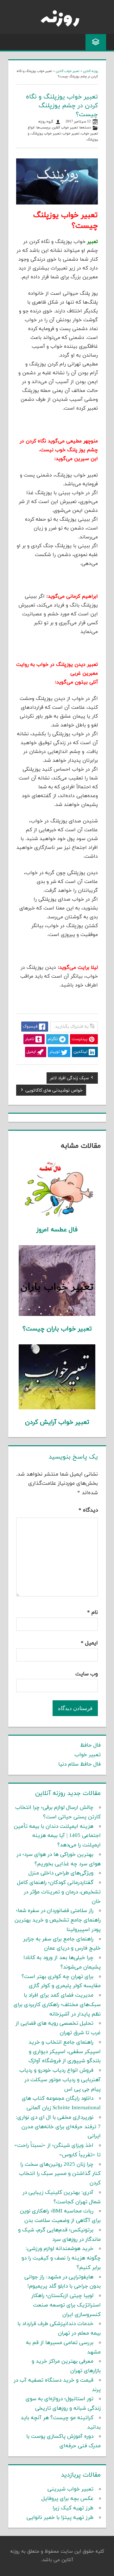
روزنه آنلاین (90, 71)
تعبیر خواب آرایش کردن (57, 1422)
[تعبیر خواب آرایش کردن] (57, 1408)
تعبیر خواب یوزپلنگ (46, 134)
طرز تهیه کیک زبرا (73, 2508)
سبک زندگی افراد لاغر (70, 1079)
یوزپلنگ (92, 140)
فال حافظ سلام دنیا (79, 1764)
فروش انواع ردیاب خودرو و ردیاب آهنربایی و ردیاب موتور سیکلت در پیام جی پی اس (60, 2080)
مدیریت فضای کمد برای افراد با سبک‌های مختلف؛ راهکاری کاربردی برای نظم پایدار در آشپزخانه (57, 2005)
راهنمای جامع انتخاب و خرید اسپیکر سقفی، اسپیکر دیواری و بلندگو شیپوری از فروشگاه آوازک (65, 2052)
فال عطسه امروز (57, 1230)
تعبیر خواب (71, 134)
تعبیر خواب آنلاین (68, 71)
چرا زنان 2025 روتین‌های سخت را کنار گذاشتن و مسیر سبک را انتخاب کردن (60, 2174)
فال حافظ (90, 1745)
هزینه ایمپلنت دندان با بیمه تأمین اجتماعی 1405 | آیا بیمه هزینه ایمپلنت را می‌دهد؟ (57, 1836)
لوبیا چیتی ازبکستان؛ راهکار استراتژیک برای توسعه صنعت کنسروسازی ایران (66, 2305)
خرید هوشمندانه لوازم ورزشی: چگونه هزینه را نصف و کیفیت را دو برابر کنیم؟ (61, 2258)
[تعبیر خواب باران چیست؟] (57, 1315)
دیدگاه (88, 1510)
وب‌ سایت (87, 1674)
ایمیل (89, 1643)
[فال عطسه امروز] (57, 1216)
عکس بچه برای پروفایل (67, 2499)
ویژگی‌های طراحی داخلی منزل (61, 1873)
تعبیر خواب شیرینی (70, 2489)
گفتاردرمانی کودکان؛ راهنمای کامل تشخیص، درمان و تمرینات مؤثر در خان (59, 1892)
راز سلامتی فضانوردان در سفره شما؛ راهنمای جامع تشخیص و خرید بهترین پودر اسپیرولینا (58, 1920)
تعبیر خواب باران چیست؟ (57, 1329)
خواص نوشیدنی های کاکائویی (54, 1091)
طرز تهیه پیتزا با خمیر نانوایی (60, 2518)
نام (92, 1613)
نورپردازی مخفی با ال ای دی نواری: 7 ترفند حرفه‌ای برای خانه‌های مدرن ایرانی (58, 2127)
